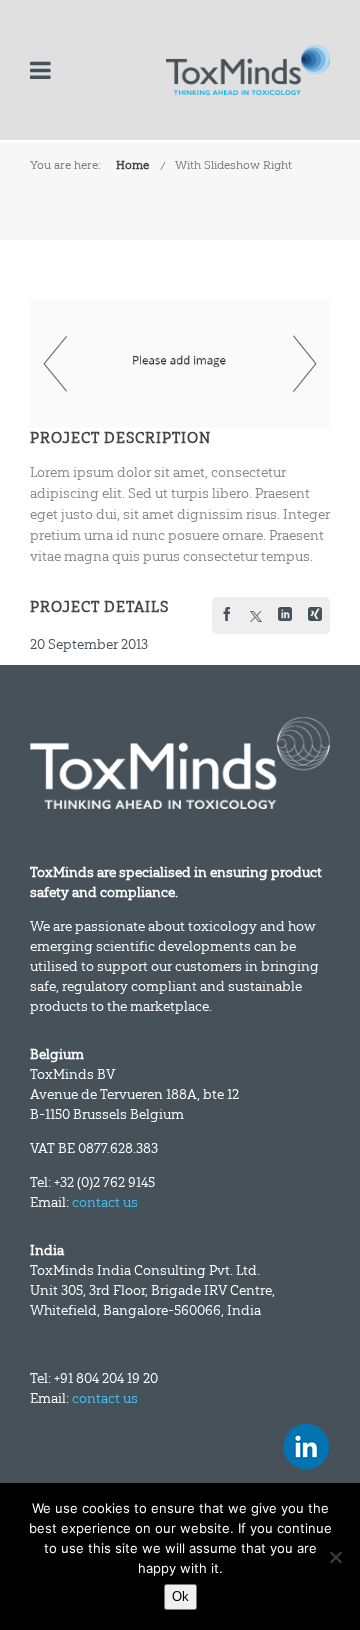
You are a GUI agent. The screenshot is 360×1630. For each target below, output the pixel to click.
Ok (180, 1596)
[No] (335, 1557)
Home (132, 165)
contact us (105, 1202)
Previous (55, 364)
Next (305, 364)
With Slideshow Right (233, 165)
